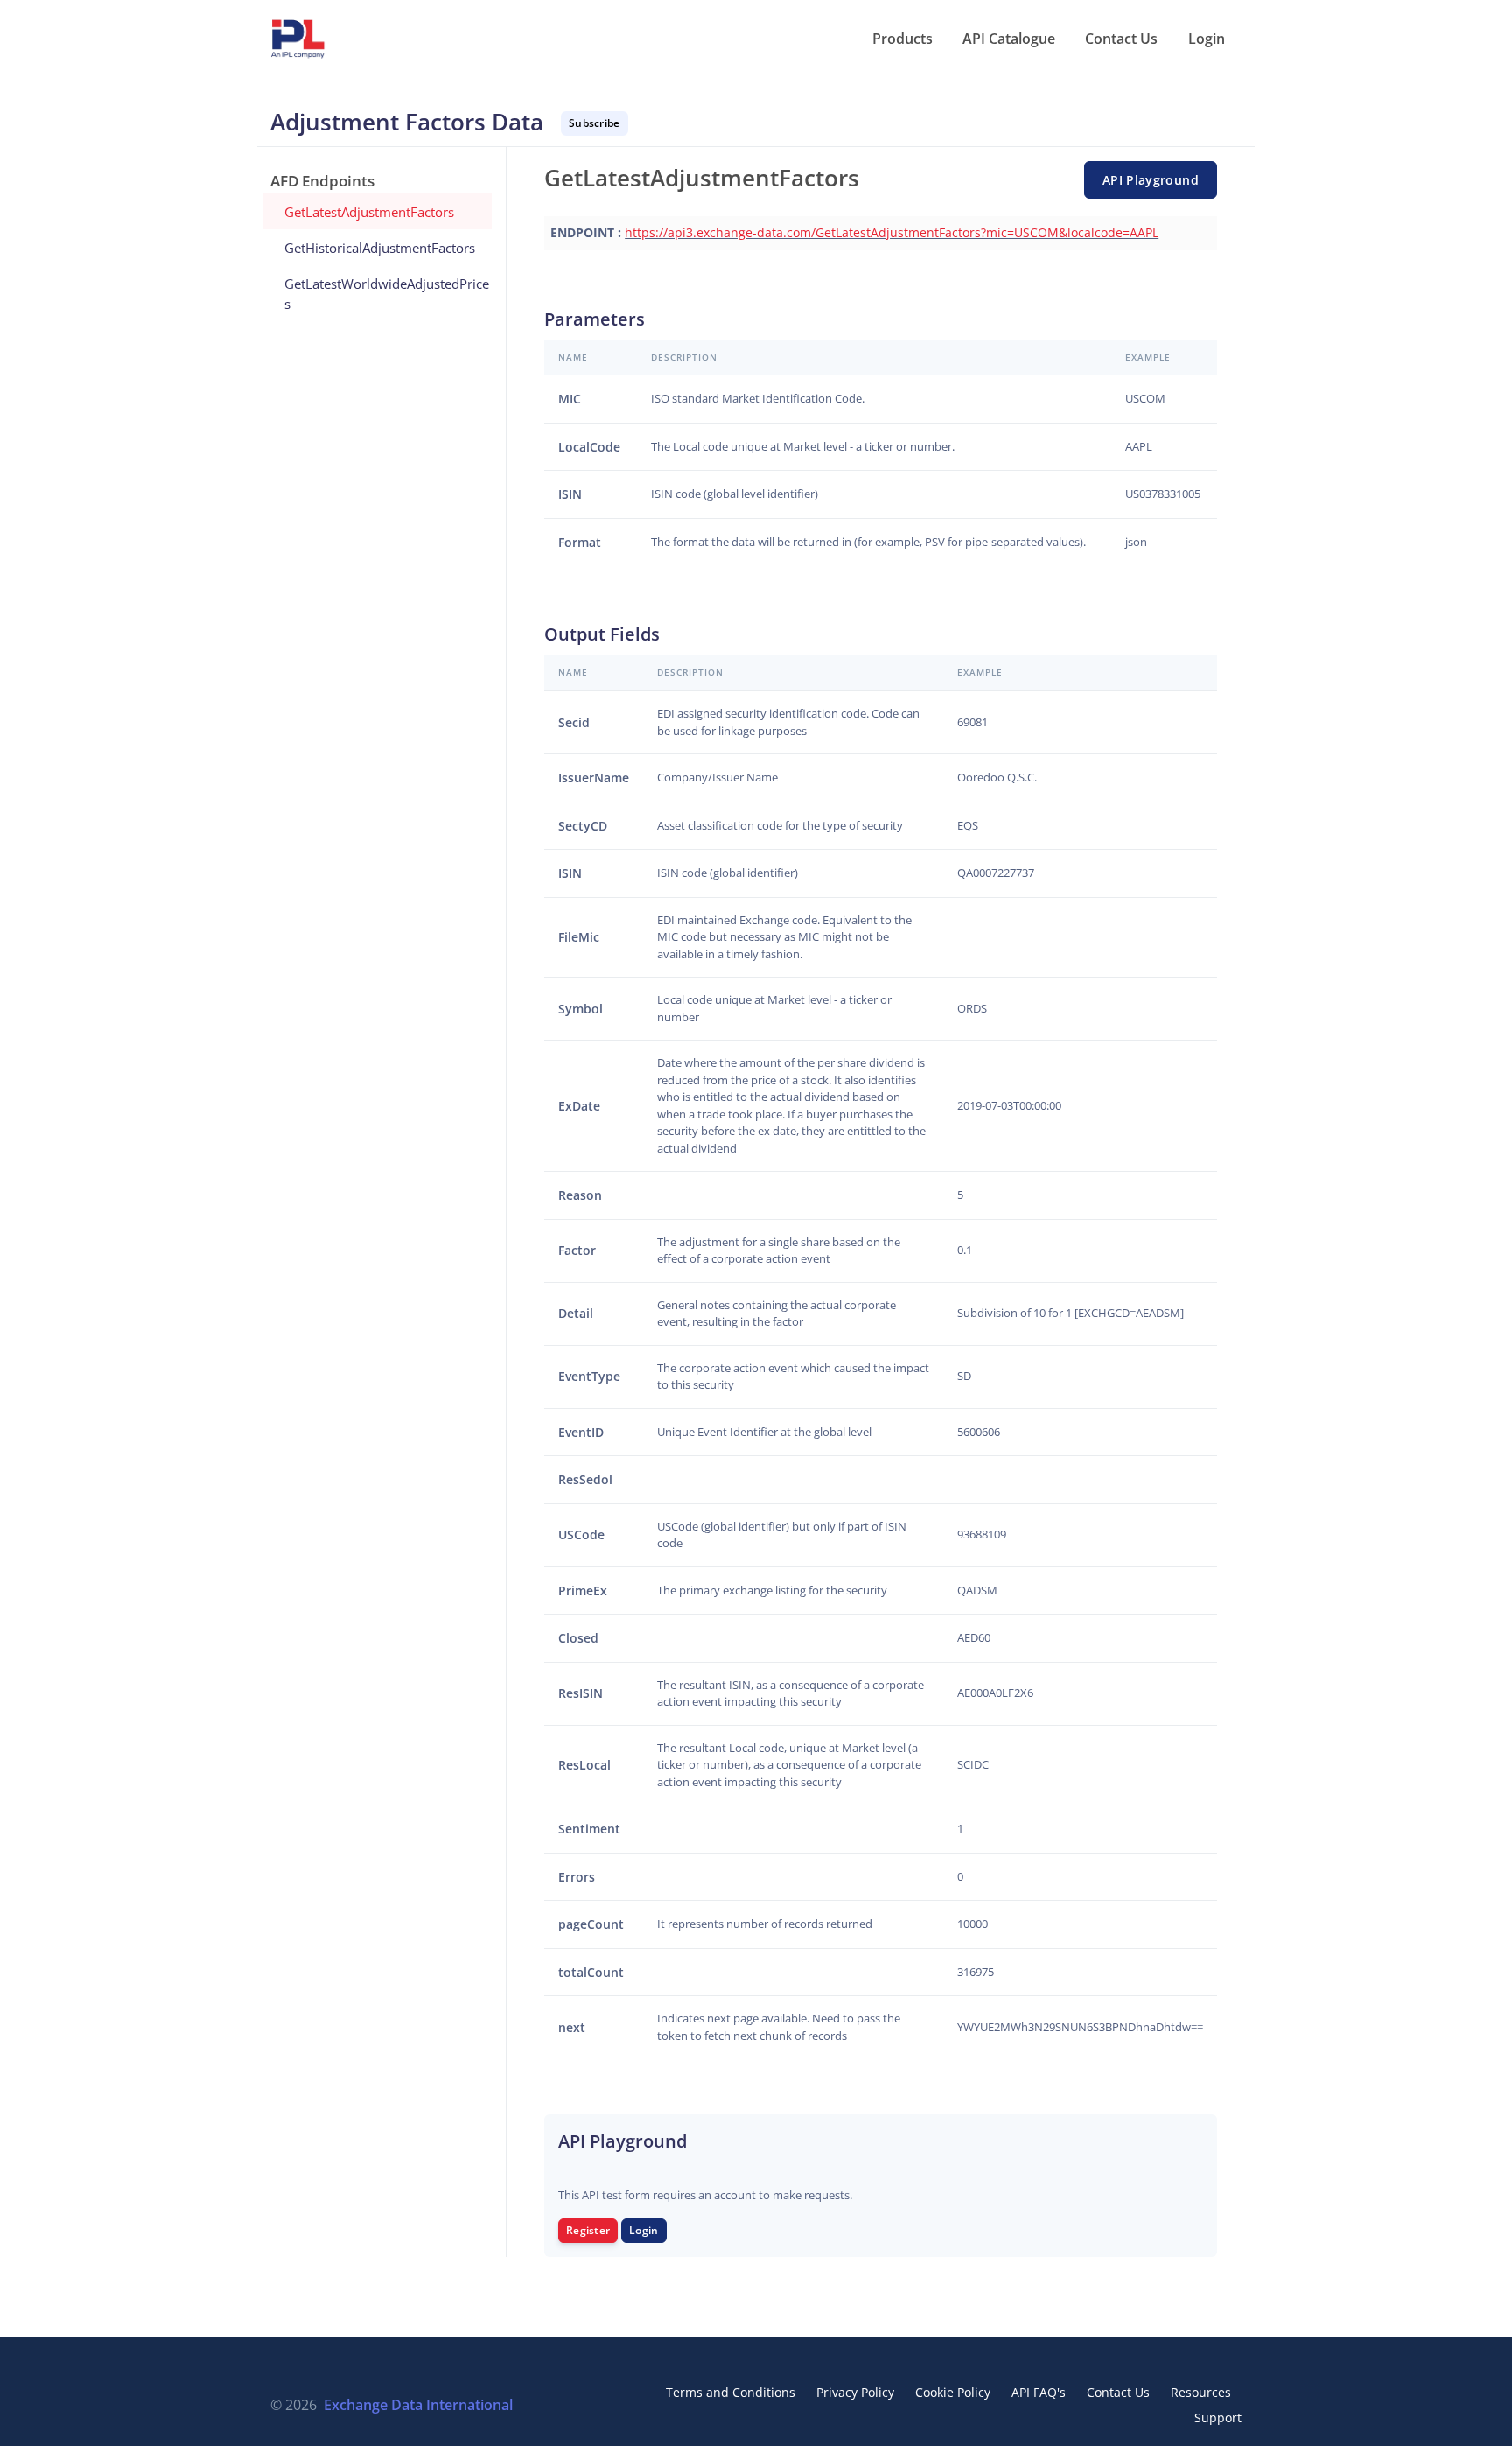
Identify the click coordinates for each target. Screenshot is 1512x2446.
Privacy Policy (855, 2392)
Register (588, 2230)
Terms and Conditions (731, 2392)
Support (1218, 2418)
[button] (901, 39)
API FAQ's (1039, 2392)
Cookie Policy (953, 2392)
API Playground (1151, 180)
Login (644, 2230)
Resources (1201, 2392)
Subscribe (595, 123)
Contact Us (1118, 2392)
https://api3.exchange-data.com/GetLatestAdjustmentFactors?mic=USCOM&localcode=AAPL (892, 232)
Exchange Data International (418, 2405)
